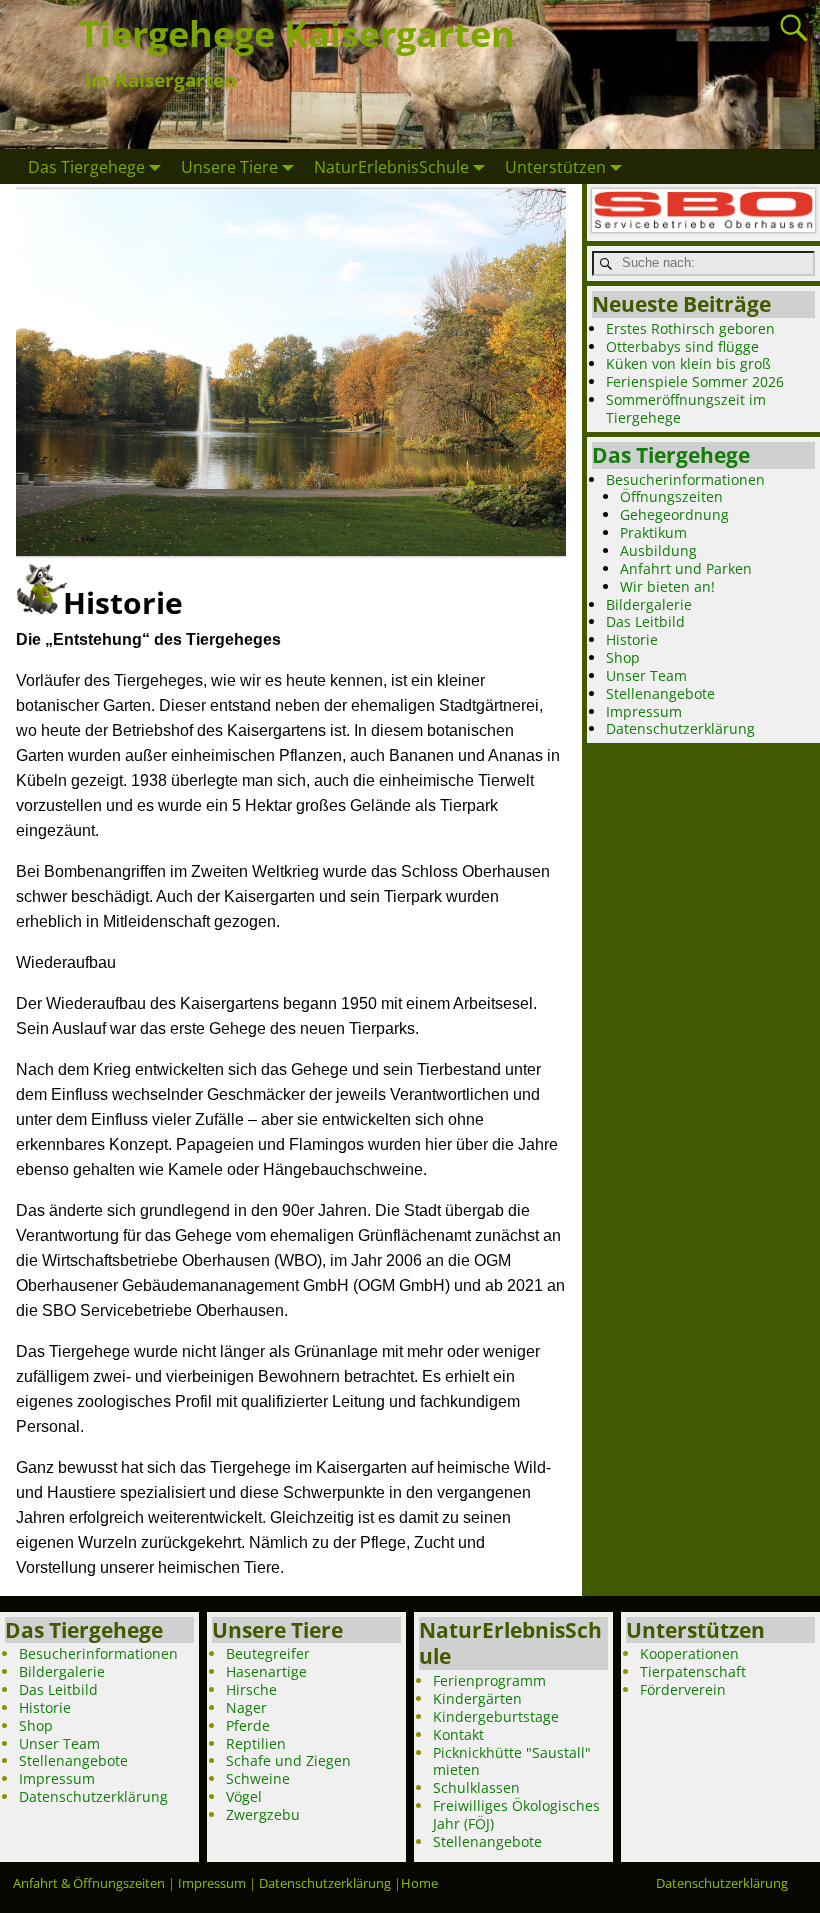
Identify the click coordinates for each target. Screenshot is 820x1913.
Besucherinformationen (685, 479)
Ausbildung (658, 550)
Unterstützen (555, 167)
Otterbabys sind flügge (682, 346)
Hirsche (251, 1689)
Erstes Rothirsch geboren (690, 328)
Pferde (248, 1725)
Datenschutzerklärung (680, 728)
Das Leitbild (645, 621)
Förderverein (683, 1689)
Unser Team (646, 675)
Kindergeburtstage (496, 1716)
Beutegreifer (268, 1653)
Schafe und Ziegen (288, 1760)
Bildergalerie (649, 604)
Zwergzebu (263, 1814)
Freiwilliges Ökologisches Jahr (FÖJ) (516, 1814)
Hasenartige (266, 1671)
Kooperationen (689, 1653)
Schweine (258, 1778)
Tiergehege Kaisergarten (297, 33)
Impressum (644, 711)
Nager (246, 1707)
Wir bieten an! (667, 586)
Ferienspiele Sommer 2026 (695, 381)
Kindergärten (477, 1698)
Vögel (244, 1796)
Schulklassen (476, 1787)
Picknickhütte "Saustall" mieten (512, 1761)
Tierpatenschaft (693, 1671)
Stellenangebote (660, 693)
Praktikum (653, 532)
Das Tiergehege (86, 167)
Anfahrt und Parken (686, 568)
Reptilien (256, 1743)
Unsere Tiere (229, 167)
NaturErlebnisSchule (391, 167)
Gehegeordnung (674, 514)
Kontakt (458, 1734)
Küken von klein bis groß (688, 363)
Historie (632, 639)
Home (419, 1883)
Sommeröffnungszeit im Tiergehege (686, 408)
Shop (623, 657)
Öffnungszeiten (671, 496)
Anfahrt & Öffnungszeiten (89, 1883)
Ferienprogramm (489, 1680)
